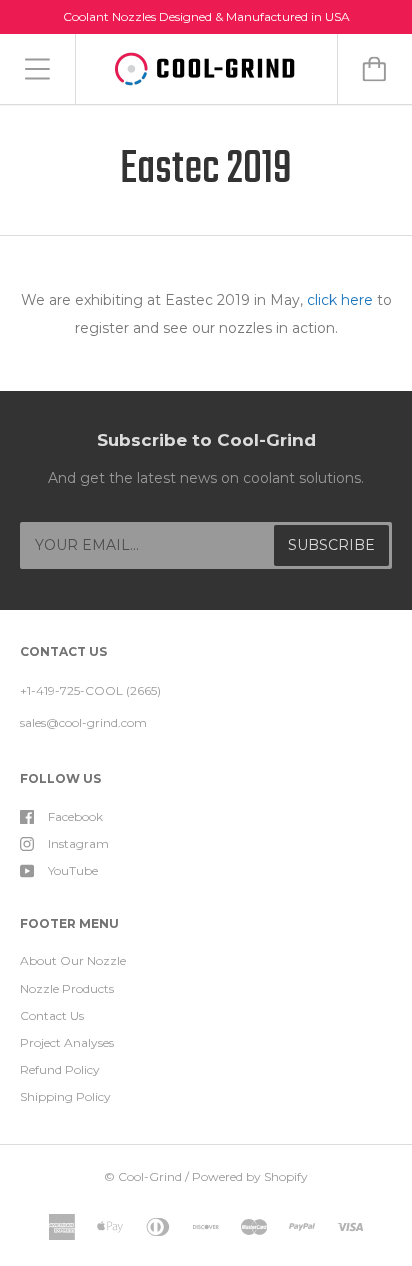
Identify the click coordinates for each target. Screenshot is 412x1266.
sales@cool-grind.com (83, 722)
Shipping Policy (65, 1096)
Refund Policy (60, 1069)
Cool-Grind (150, 1176)
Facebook (75, 816)
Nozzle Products (67, 988)
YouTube (73, 870)
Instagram (78, 843)
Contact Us (52, 1015)
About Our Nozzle (73, 960)
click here (340, 300)
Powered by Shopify (250, 1176)
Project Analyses (67, 1042)
